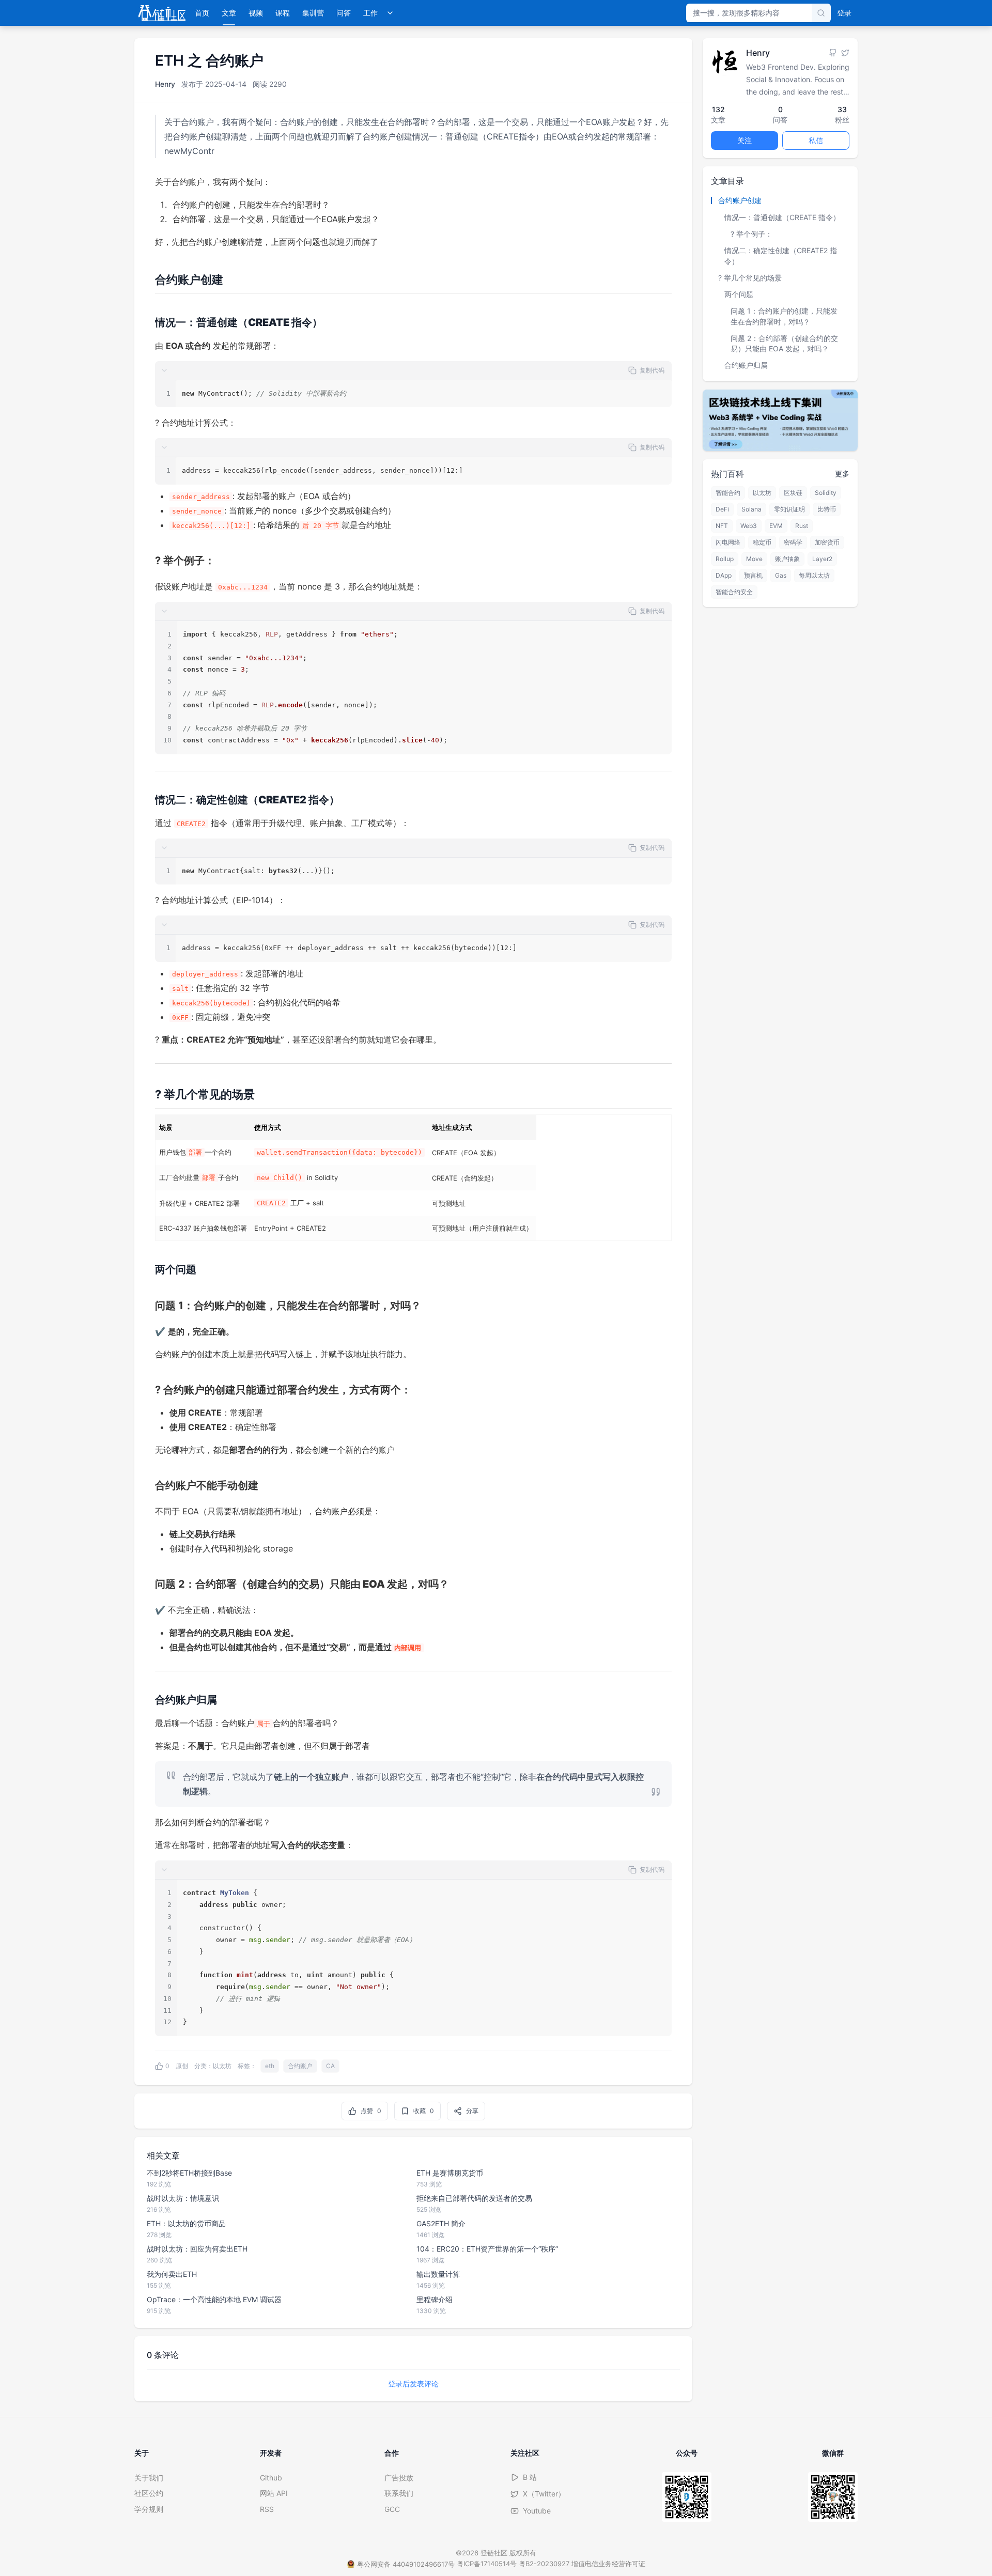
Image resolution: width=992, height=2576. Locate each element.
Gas (781, 575)
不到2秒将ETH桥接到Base (189, 2173)
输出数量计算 (438, 2274)
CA (330, 2066)
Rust (802, 526)
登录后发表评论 (413, 2384)
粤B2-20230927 (544, 2564)
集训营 (313, 13)
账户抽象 (787, 559)
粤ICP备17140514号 (487, 2564)
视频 (256, 13)
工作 (370, 13)
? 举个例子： (751, 234)
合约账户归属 (746, 365)
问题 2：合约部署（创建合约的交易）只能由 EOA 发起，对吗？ (784, 343)
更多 (842, 474)
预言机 (753, 575)
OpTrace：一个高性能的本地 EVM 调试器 (214, 2299)
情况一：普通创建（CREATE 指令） (782, 217)
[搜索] (821, 13)
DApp (724, 575)
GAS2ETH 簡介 (441, 2223)
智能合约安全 (734, 592)
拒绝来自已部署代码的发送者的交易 (474, 2198)
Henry (165, 84)
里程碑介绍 (435, 2299)
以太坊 (222, 2066)
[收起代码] (164, 370)
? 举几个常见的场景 (750, 277)
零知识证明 (789, 509)
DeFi (722, 509)
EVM (776, 526)
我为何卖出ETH (172, 2274)
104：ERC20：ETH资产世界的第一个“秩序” (487, 2249)
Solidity (826, 493)
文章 (229, 13)
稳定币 (762, 542)
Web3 (749, 526)
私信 (816, 140)
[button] (413, 371)
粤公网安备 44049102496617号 (406, 2564)
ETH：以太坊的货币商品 (186, 2223)
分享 (472, 2111)
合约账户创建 (740, 200)
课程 (283, 13)
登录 (844, 13)
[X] (845, 53)
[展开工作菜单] (390, 13)
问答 (344, 13)
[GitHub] (833, 53)
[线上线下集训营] (780, 420)
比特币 (827, 509)
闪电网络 (728, 542)
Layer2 (822, 559)
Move (754, 559)
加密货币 (827, 542)
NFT (722, 526)
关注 (745, 140)
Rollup (725, 559)
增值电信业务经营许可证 (608, 2564)
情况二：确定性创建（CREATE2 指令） (781, 255)
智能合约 (728, 493)
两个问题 (739, 294)
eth (270, 2066)
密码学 (793, 542)
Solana (751, 509)
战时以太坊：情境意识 (183, 2198)
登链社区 (495, 2553)
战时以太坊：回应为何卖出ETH (197, 2249)
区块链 (793, 493)
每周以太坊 (814, 575)
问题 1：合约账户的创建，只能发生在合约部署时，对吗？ (784, 316)
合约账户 (300, 2066)
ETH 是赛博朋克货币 (450, 2173)
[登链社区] (162, 13)
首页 (202, 13)
